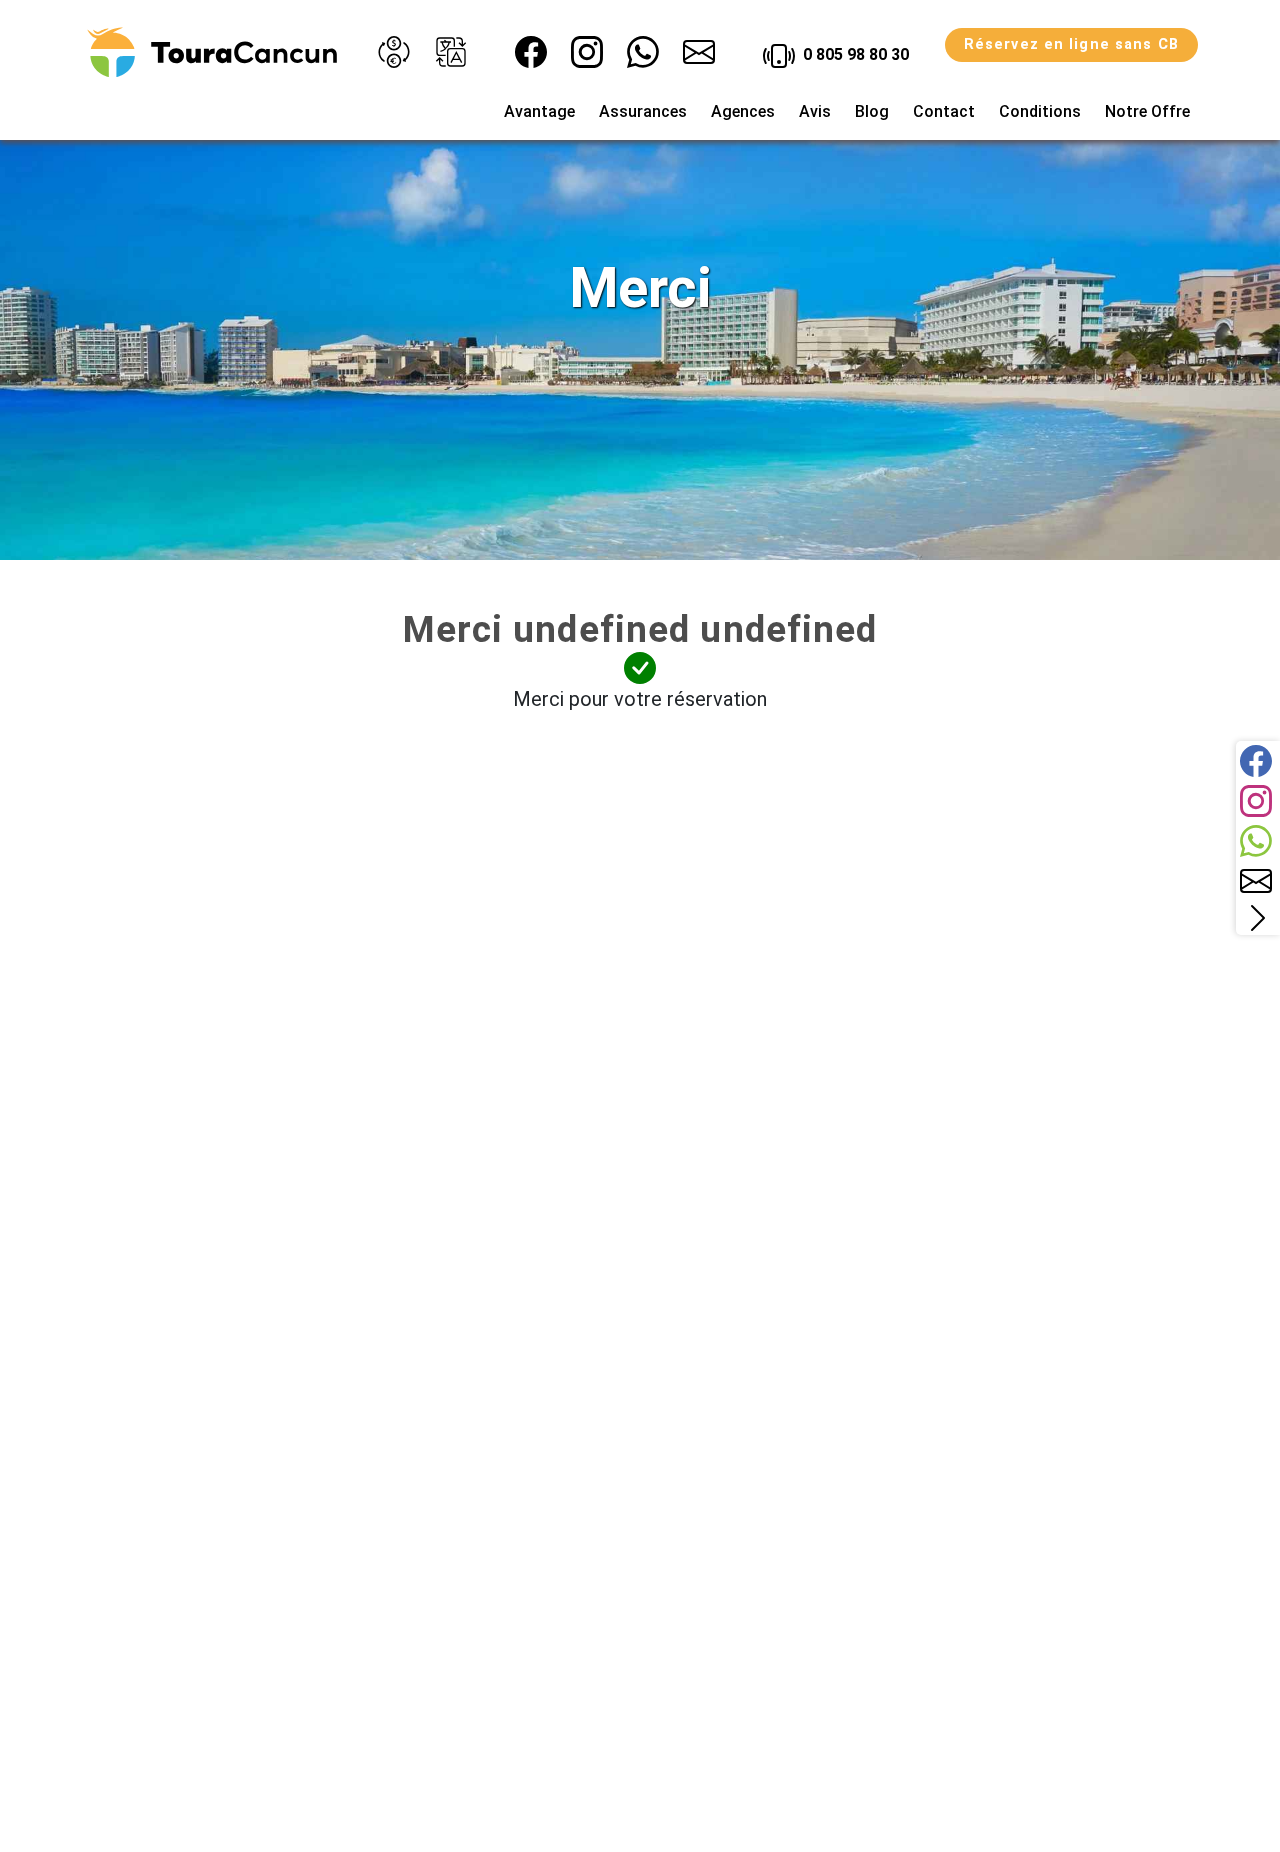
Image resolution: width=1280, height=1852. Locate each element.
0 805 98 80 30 (854, 54)
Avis (815, 111)
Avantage (539, 111)
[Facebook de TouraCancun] (531, 52)
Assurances (643, 111)
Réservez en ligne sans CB (1071, 44)
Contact (944, 111)
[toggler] (1258, 918)
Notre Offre (1147, 111)
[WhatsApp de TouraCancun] (643, 52)
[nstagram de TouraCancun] (587, 52)
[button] (394, 52)
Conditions (1040, 111)
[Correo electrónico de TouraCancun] (699, 52)
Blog (872, 111)
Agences (743, 111)
